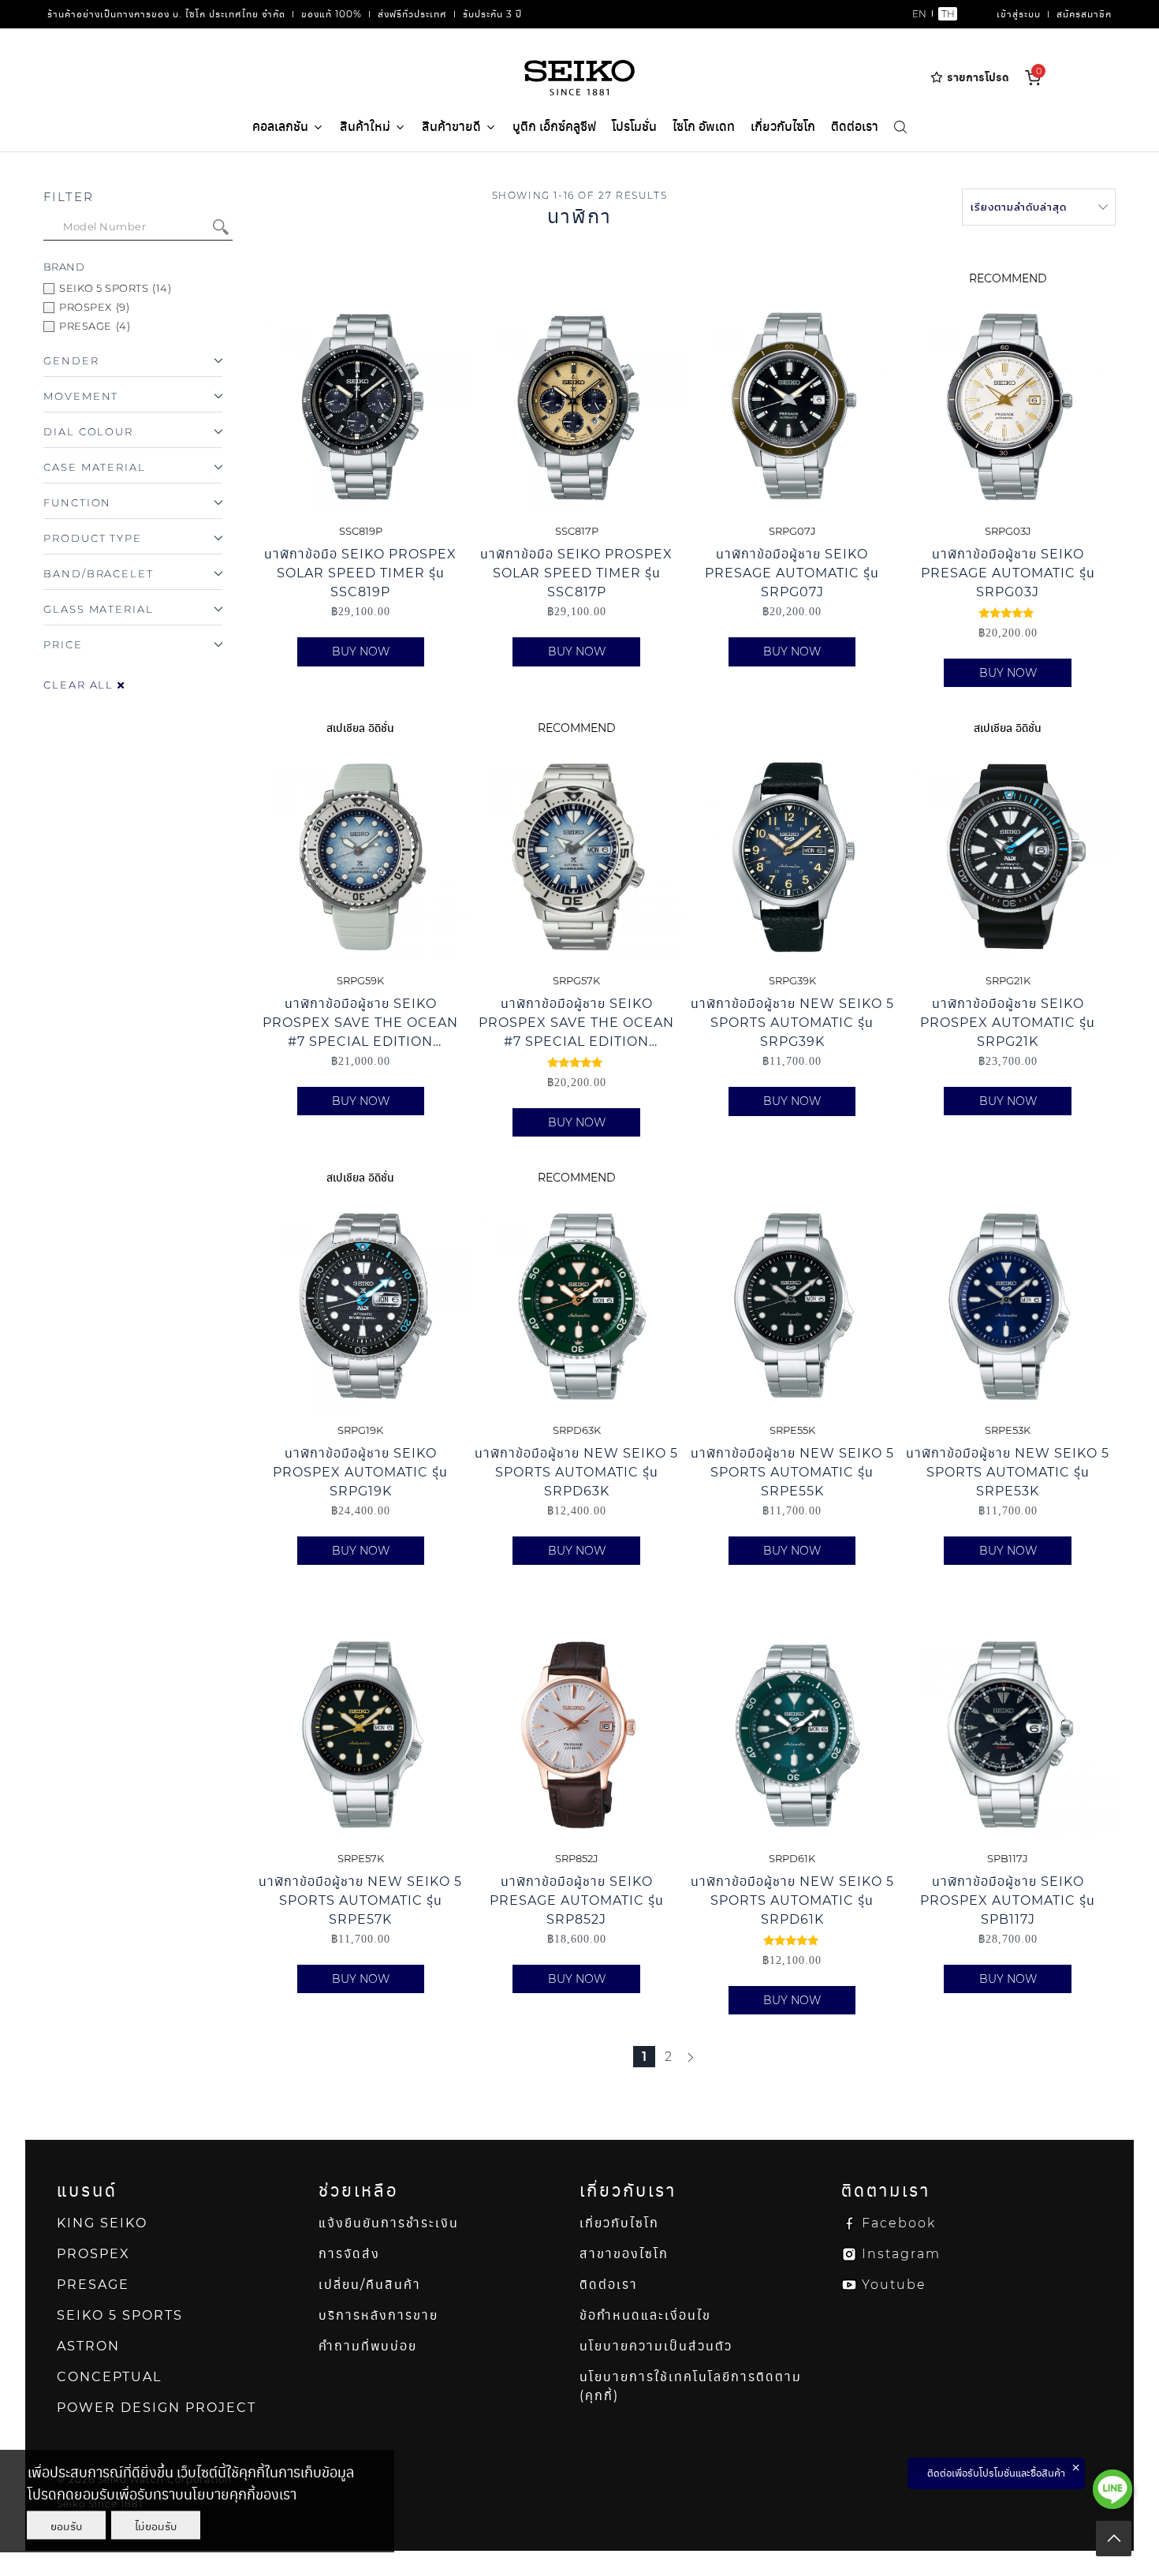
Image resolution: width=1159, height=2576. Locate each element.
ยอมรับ (66, 2526)
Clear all (80, 685)
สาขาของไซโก (624, 2254)
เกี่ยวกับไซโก (783, 127)
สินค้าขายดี (451, 127)
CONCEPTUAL (109, 2377)
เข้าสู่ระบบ (1019, 14)
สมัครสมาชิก (1084, 14)
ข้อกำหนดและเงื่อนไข (645, 2315)
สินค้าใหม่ (365, 127)
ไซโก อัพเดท (704, 127)
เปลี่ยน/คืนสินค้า (370, 2285)
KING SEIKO (102, 2223)
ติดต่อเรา (855, 127)
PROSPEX (93, 2254)
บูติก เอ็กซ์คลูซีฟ (554, 127)
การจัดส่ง (349, 2254)
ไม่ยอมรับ (156, 2526)
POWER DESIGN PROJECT (157, 2408)
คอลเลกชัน (280, 127)
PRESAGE (93, 2285)
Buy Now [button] (361, 651)
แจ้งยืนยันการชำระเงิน (389, 2223)
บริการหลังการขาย (378, 2315)
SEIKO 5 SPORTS (120, 2315)
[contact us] (1112, 2489)
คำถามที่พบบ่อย (368, 2346)
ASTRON (88, 2346)
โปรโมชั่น (634, 127)
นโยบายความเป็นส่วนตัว (656, 2346)
